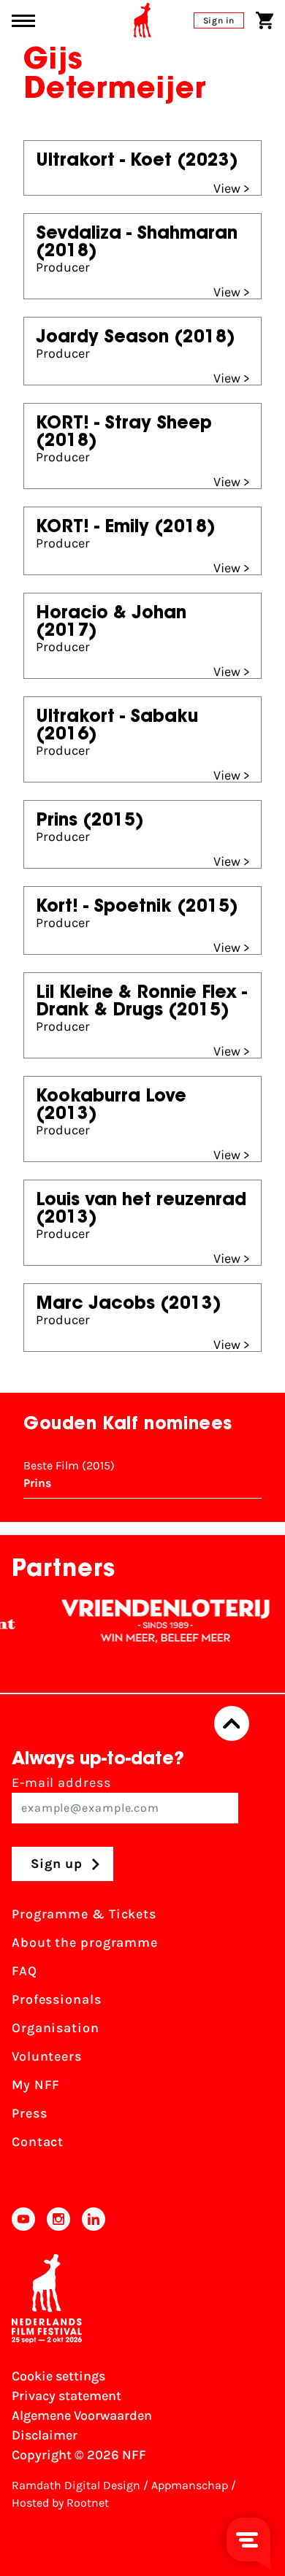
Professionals (57, 1999)
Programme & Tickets (84, 1914)
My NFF (36, 2085)
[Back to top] (232, 1723)
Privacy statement (66, 2396)
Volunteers (47, 2056)
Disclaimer (45, 2435)
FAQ (24, 1971)
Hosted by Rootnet (60, 2503)
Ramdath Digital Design (76, 2485)
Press (30, 2113)
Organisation (56, 2028)
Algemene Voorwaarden (82, 2415)
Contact (38, 2142)
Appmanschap (190, 2485)
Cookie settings (58, 2376)
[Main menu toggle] (23, 21)
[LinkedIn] (94, 2219)
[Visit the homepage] (142, 20)
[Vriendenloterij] (154, 1621)
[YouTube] (23, 2219)
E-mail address (61, 1783)
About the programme (85, 1942)
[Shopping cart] (265, 20)
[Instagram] (58, 2219)
